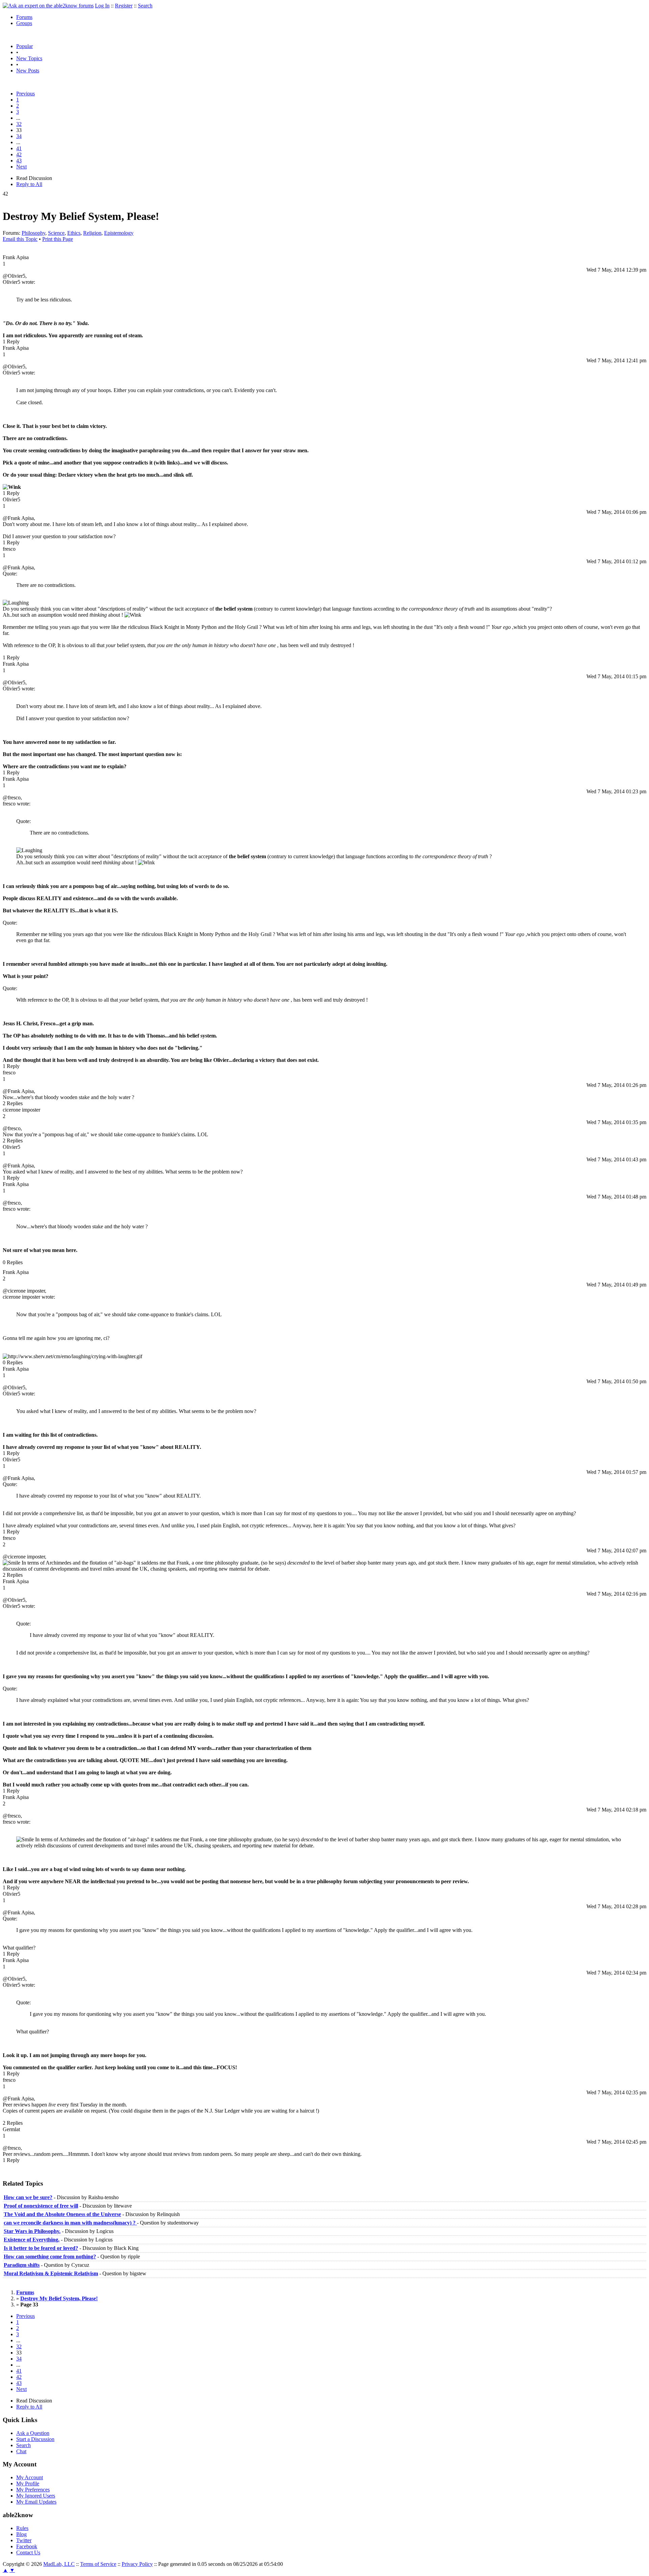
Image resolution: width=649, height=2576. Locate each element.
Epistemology (119, 233)
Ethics (74, 233)
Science (56, 233)
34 (19, 136)
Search (145, 6)
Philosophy (33, 233)
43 (19, 161)
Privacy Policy (137, 2564)
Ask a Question (33, 2433)
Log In (102, 6)
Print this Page (58, 239)
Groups (24, 23)
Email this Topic (20, 239)
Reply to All (29, 184)
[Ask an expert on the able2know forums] (48, 6)
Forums (24, 17)
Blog (21, 2534)
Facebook (27, 2546)
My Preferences (33, 2490)
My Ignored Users (36, 2496)
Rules (22, 2528)
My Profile (28, 2483)
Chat (21, 2451)
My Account (30, 2477)
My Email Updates (36, 2502)
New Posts (28, 71)
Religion (92, 233)
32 (19, 124)
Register (124, 6)
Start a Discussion (35, 2439)
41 (19, 148)
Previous (26, 94)
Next (21, 167)
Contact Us (28, 2552)
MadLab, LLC (59, 2564)
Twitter (24, 2540)
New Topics (29, 58)
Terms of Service (98, 2564)
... (18, 118)
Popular (25, 46)
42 (19, 154)
